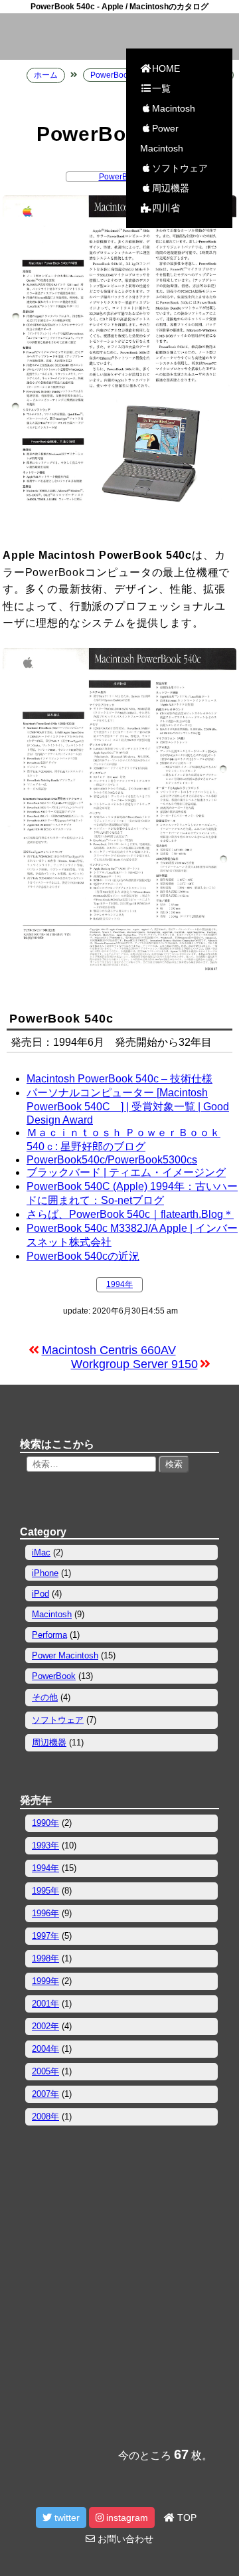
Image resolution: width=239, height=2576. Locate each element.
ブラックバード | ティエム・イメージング (126, 1172)
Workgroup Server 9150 (134, 1364)
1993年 (45, 1845)
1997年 (45, 1936)
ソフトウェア (180, 168)
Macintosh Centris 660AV (109, 1350)
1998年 (45, 1958)
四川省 (166, 208)
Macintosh (174, 108)
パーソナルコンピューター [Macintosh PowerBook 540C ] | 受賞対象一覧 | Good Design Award (128, 1106)
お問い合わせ (124, 2539)
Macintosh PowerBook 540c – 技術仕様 (119, 1079)
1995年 (45, 1891)
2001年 (45, 2004)
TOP (186, 2518)
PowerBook (120, 177)
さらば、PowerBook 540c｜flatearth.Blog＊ (130, 1214)
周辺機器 (171, 188)
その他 (45, 1697)
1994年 (119, 1284)
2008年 (45, 2117)
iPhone (45, 1573)
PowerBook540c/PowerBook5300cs (112, 1160)
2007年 (45, 2094)
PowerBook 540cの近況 (83, 1256)
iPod (40, 1594)
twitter (66, 2518)
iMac (41, 1552)
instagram (126, 2518)
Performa (49, 1635)
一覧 (161, 88)
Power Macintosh (162, 138)
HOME (166, 68)
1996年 (45, 1913)
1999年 (45, 1981)
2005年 (45, 2071)
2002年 (45, 2026)
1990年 (45, 1823)
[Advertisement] (119, 2301)
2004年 (45, 2049)
